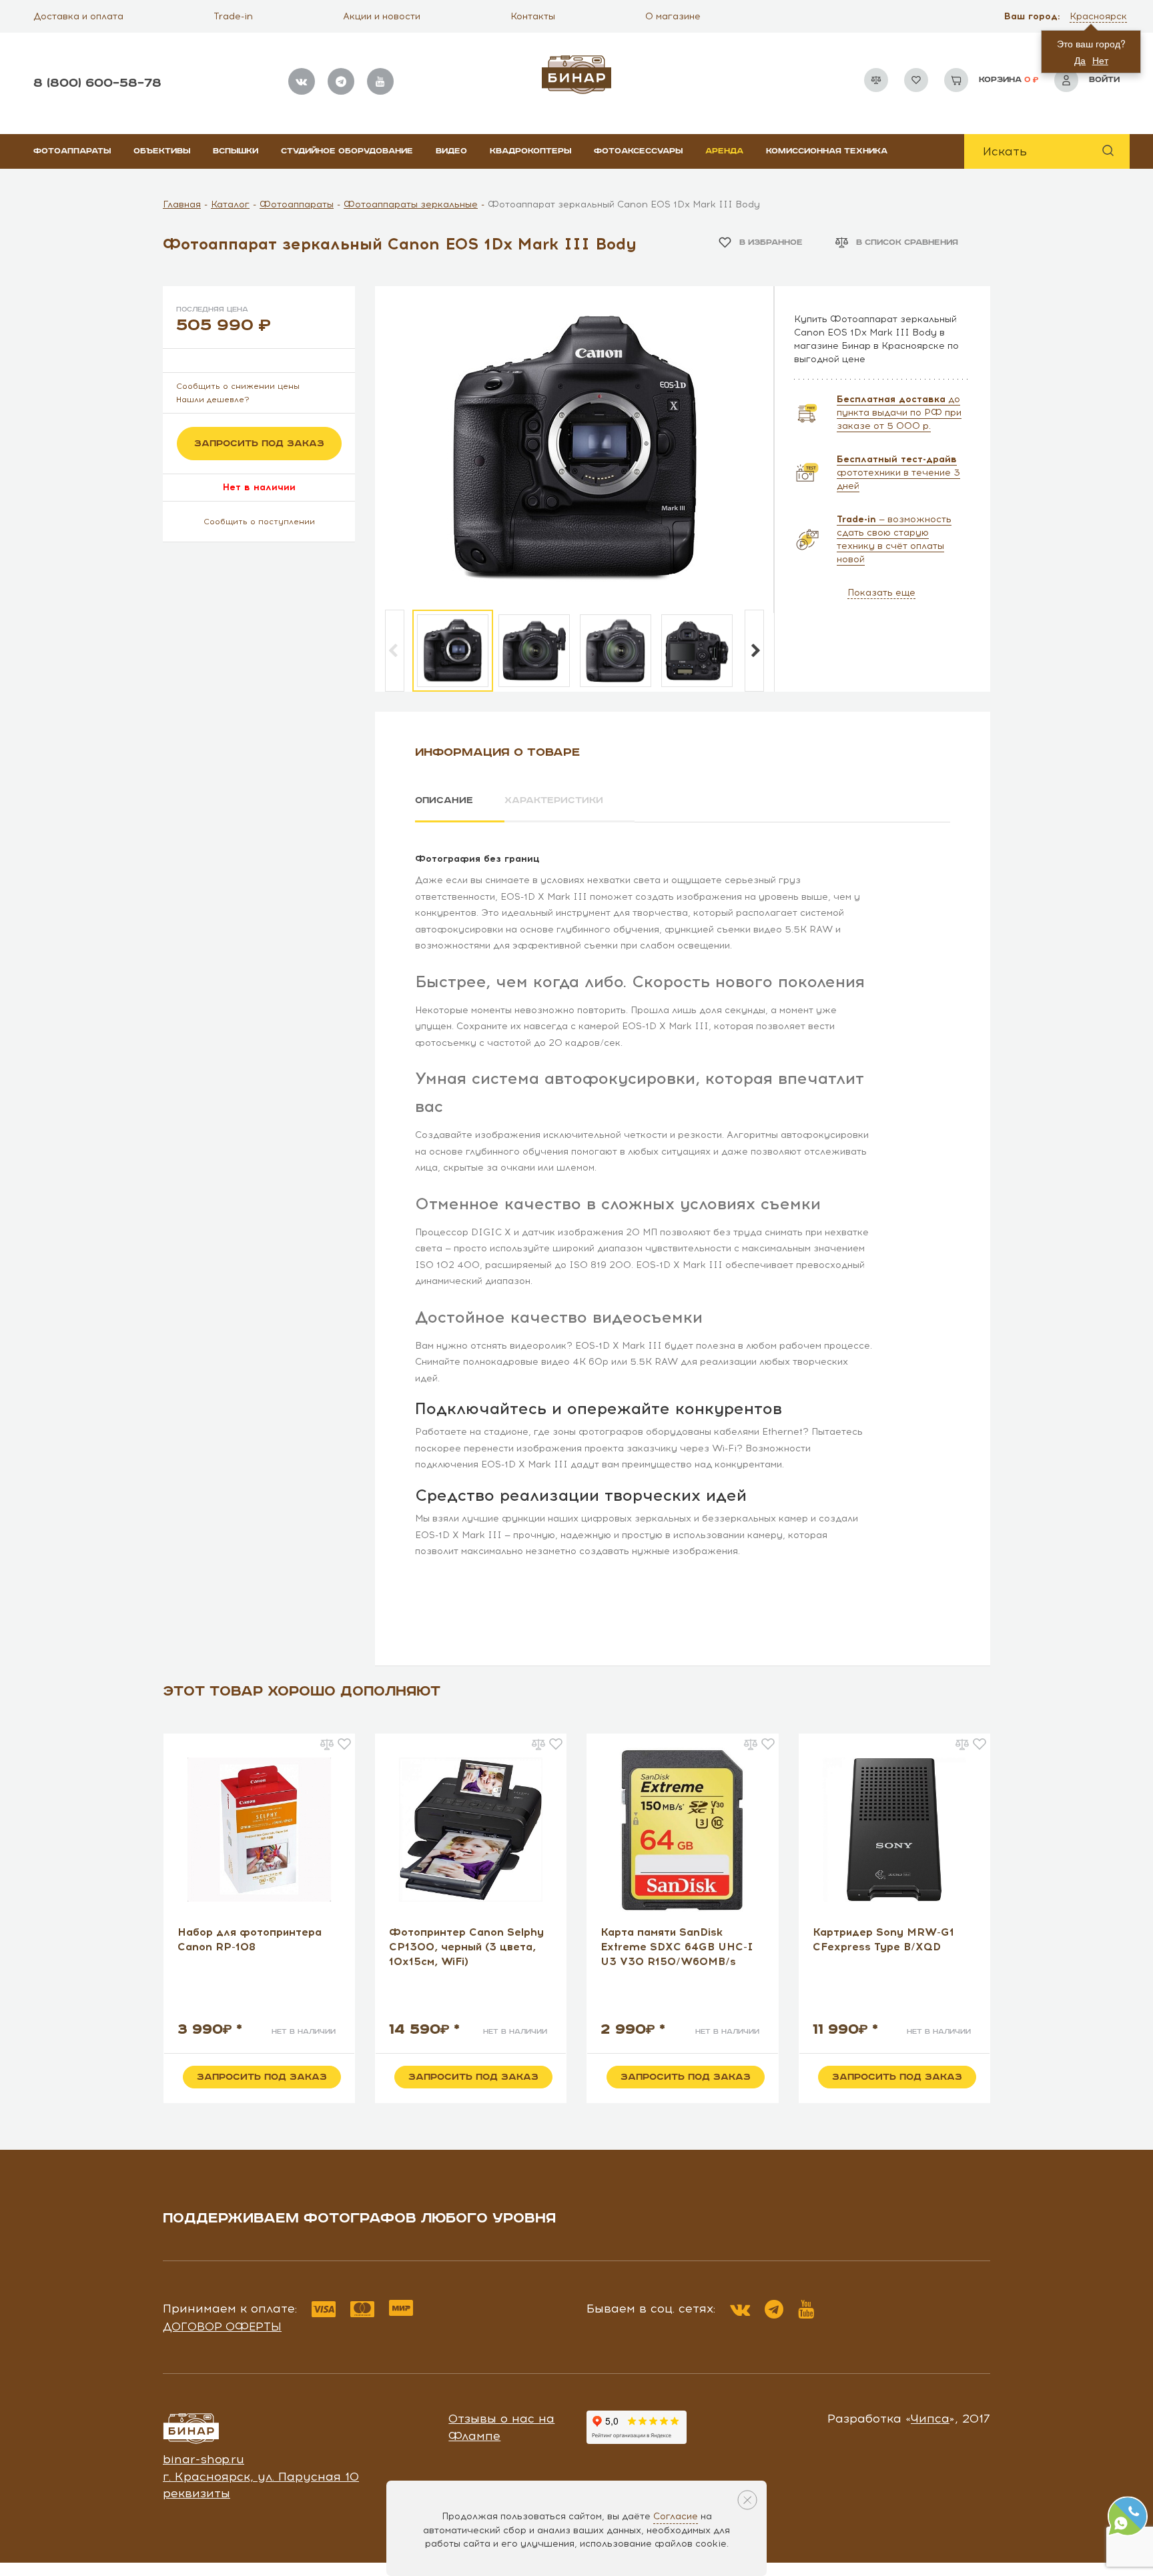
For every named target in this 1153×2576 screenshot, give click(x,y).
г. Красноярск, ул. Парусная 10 (261, 2477)
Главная (182, 204)
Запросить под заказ (259, 444)
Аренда (724, 151)
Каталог (230, 204)
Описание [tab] (444, 800)
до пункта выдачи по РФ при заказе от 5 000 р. (899, 413)
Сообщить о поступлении (259, 522)
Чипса (930, 2419)
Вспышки (236, 151)
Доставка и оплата (78, 16)
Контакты (533, 16)
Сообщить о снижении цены (238, 386)
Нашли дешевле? (213, 400)
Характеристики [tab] (554, 800)
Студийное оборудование (347, 151)
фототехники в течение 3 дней (898, 473)
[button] (1100, 17)
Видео (451, 151)
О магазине (673, 16)
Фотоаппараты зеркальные (411, 204)
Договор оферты (222, 2327)
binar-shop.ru (204, 2459)
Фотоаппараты (72, 151)
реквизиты (197, 2493)
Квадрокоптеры (530, 151)
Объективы (162, 151)
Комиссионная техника (827, 151)
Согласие (676, 2516)
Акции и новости (382, 16)
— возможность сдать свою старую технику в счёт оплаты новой (894, 539)
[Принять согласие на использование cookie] (747, 2500)
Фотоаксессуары (638, 151)
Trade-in (233, 16)
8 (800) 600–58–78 (97, 83)
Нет (1100, 60)
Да (1080, 60)
